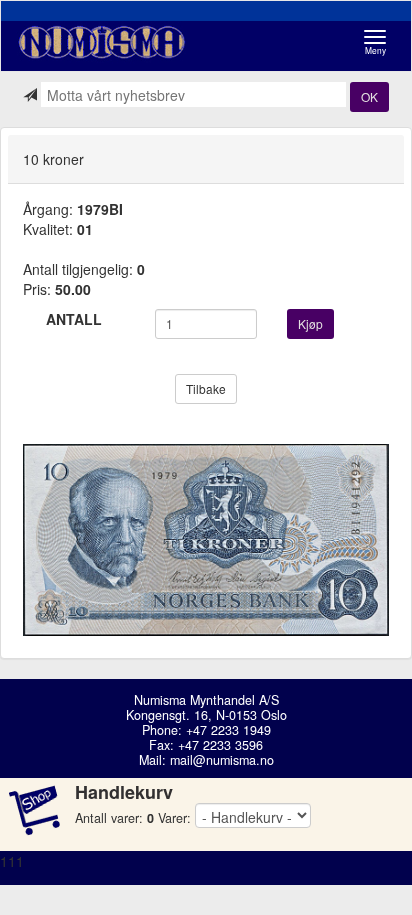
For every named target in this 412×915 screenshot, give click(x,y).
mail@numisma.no (222, 760)
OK (369, 96)
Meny (380, 42)
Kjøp (310, 323)
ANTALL (74, 319)
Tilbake (206, 388)
